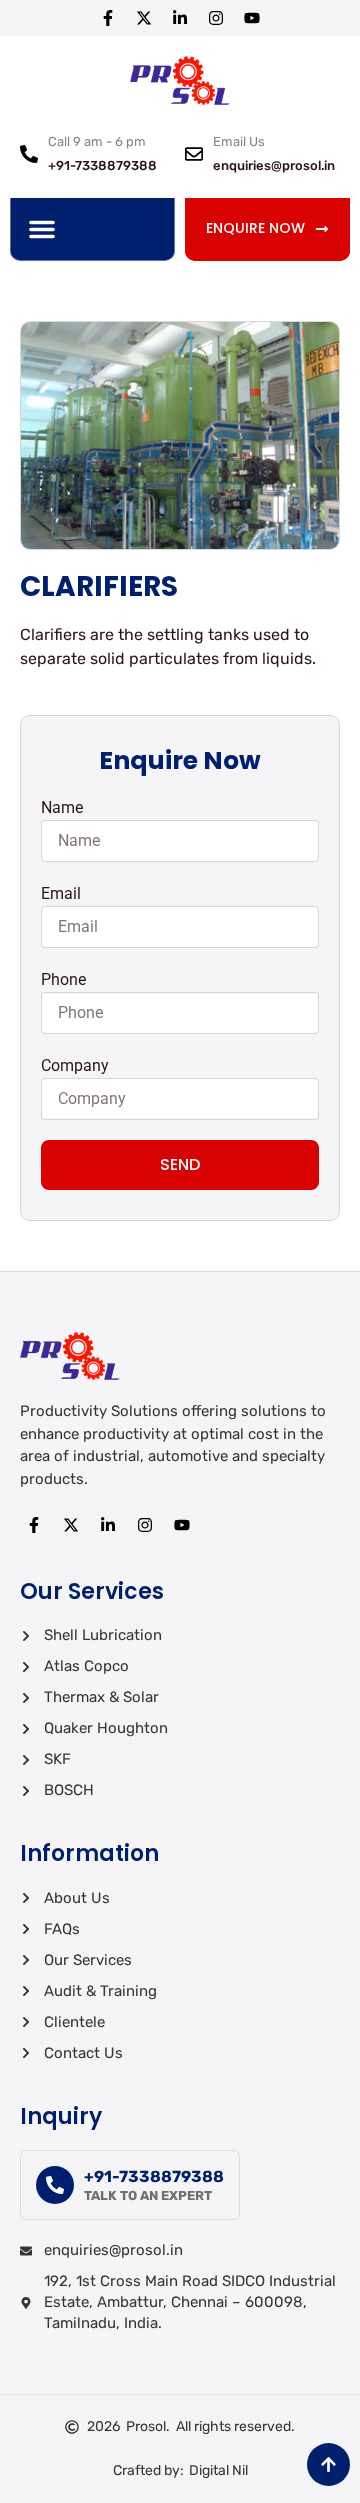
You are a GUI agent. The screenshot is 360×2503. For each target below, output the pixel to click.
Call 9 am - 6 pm (97, 141)
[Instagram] (216, 18)
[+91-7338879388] (55, 2185)
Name (62, 807)
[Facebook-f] (108, 18)
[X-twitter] (144, 18)
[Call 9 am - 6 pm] (29, 154)
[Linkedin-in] (180, 18)
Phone (63, 979)
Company (75, 1065)
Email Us (239, 141)
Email (61, 893)
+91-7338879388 (154, 2176)
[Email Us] (194, 154)
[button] (42, 229)
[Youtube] (252, 18)
